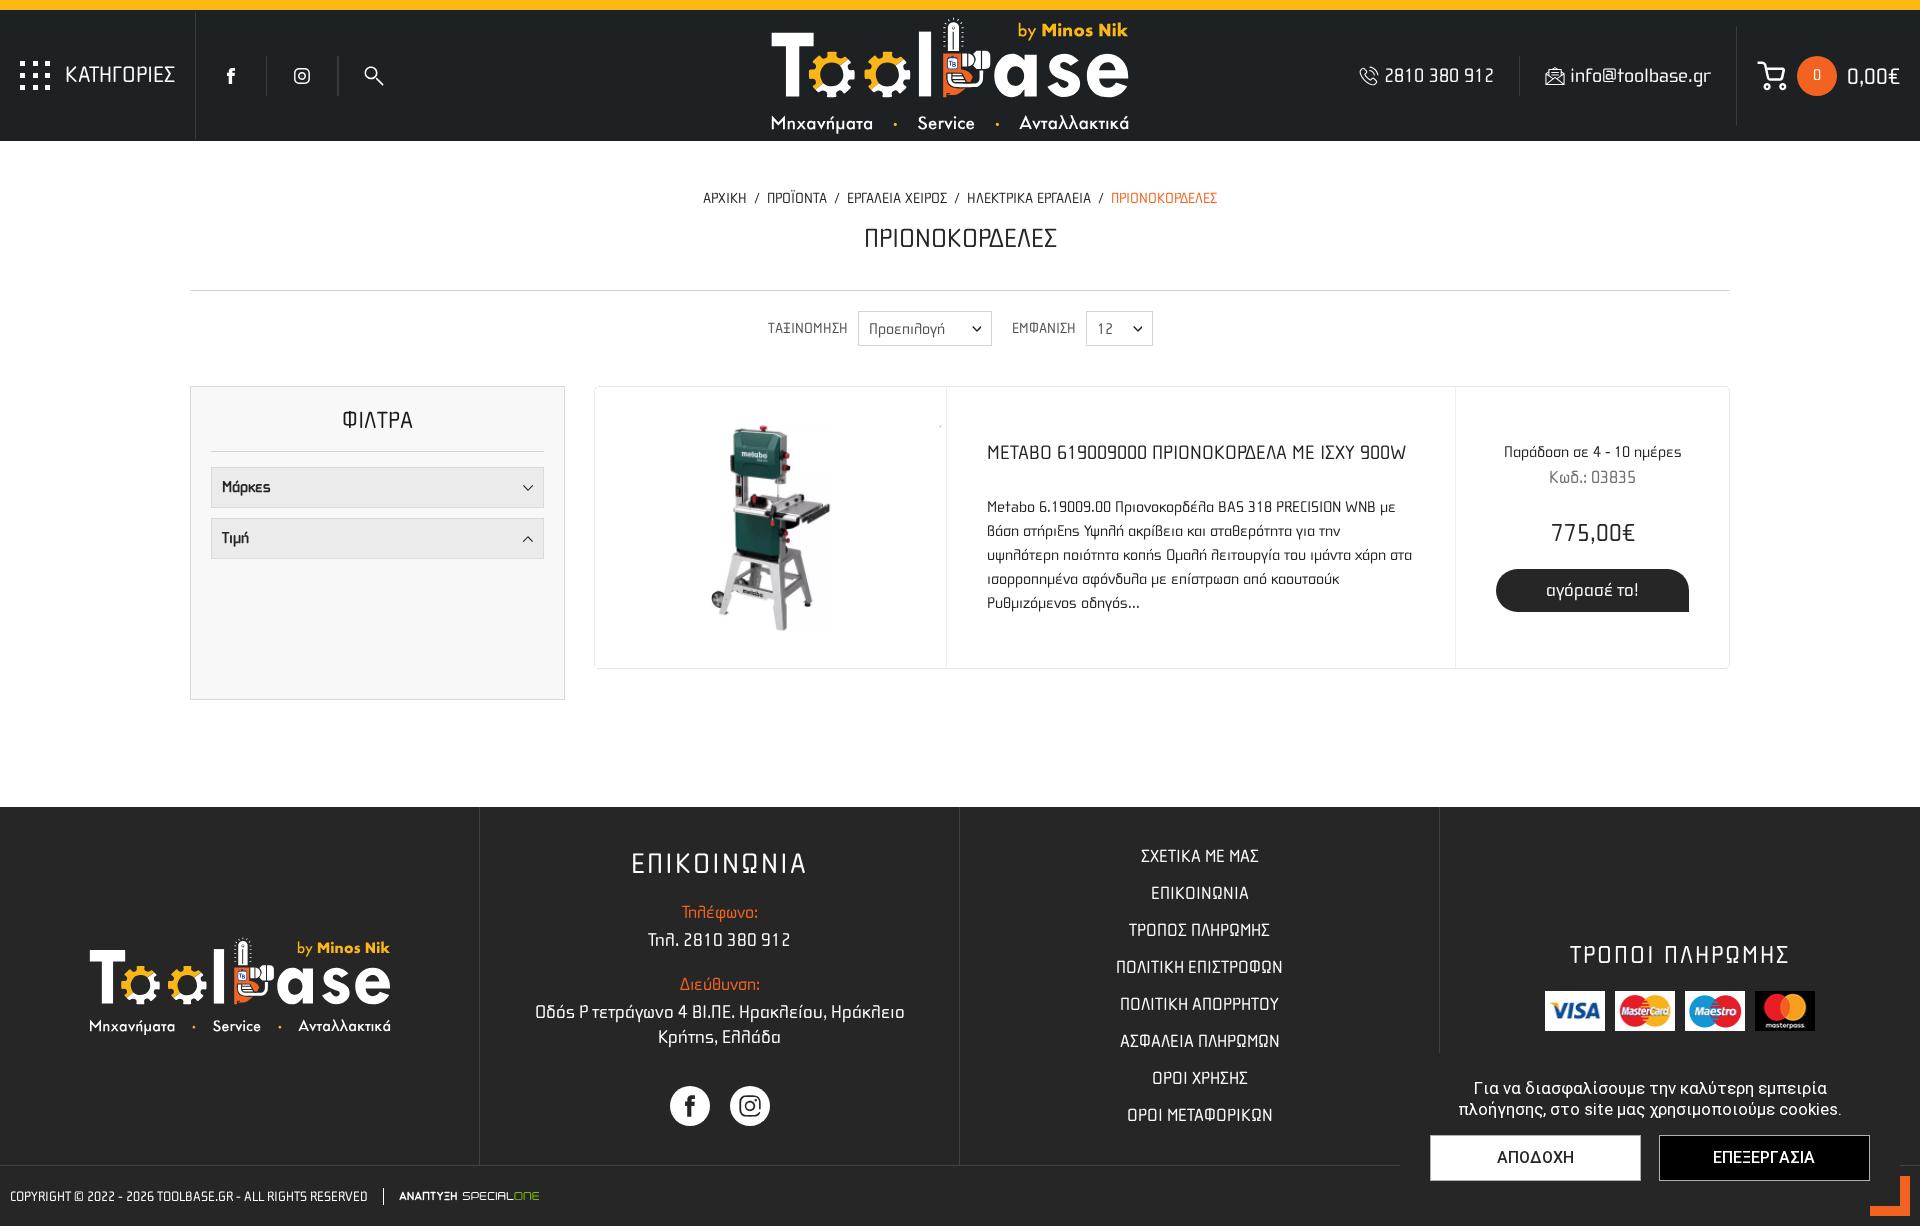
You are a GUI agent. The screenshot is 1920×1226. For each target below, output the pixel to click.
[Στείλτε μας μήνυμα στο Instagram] (750, 1106)
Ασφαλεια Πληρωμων (1200, 1042)
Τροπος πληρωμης (1199, 931)
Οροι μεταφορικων (1200, 1116)
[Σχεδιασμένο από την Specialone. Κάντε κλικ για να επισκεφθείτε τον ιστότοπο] (469, 1196)
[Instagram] (302, 76)
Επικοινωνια (1200, 894)
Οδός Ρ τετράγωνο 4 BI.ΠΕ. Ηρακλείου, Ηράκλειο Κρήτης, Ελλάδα (720, 1025)
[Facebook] (231, 76)
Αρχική (725, 198)
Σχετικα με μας (1200, 857)
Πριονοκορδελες (1164, 198)
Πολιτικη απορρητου (1199, 1005)
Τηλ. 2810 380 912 (719, 940)
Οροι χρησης (1200, 1079)
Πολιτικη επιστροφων (1199, 968)
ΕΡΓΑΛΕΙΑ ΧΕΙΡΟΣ (897, 198)
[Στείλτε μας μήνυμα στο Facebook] (690, 1106)
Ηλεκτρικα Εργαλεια (1029, 198)
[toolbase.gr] (950, 75)
